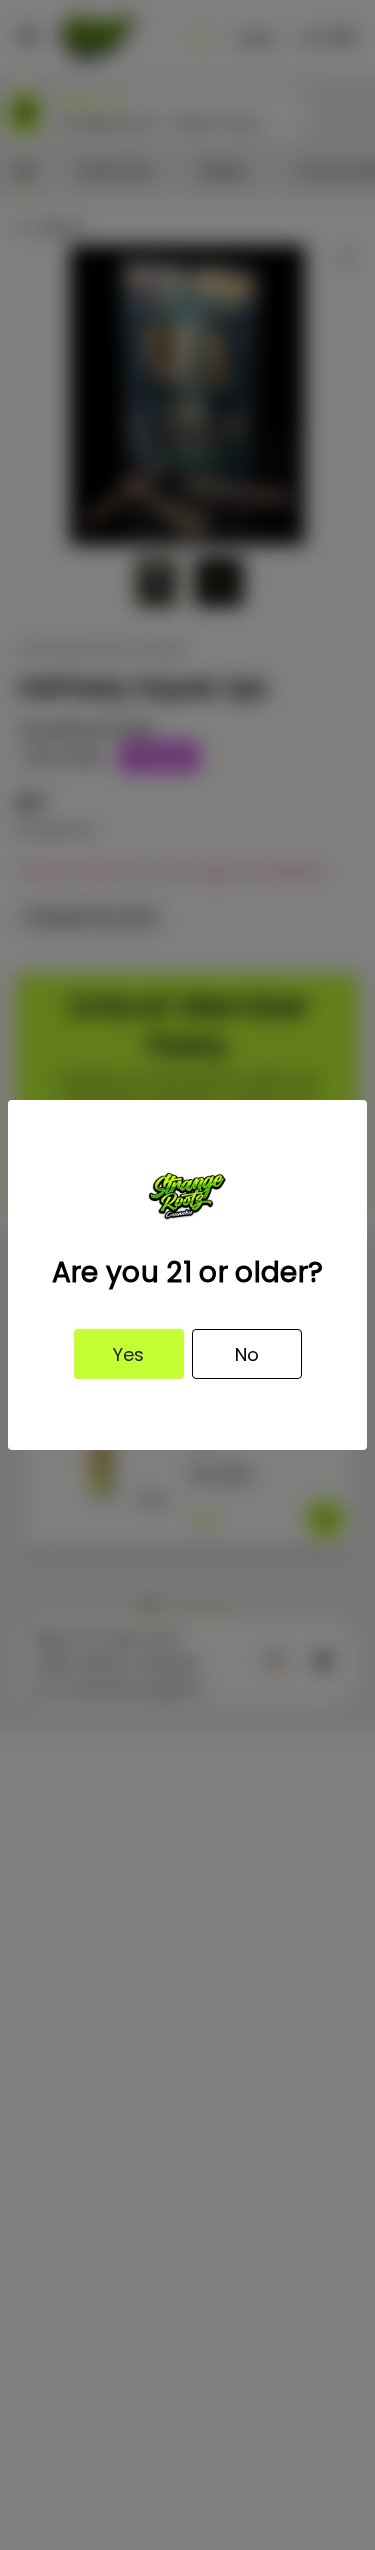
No (247, 1354)
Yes (128, 1354)
